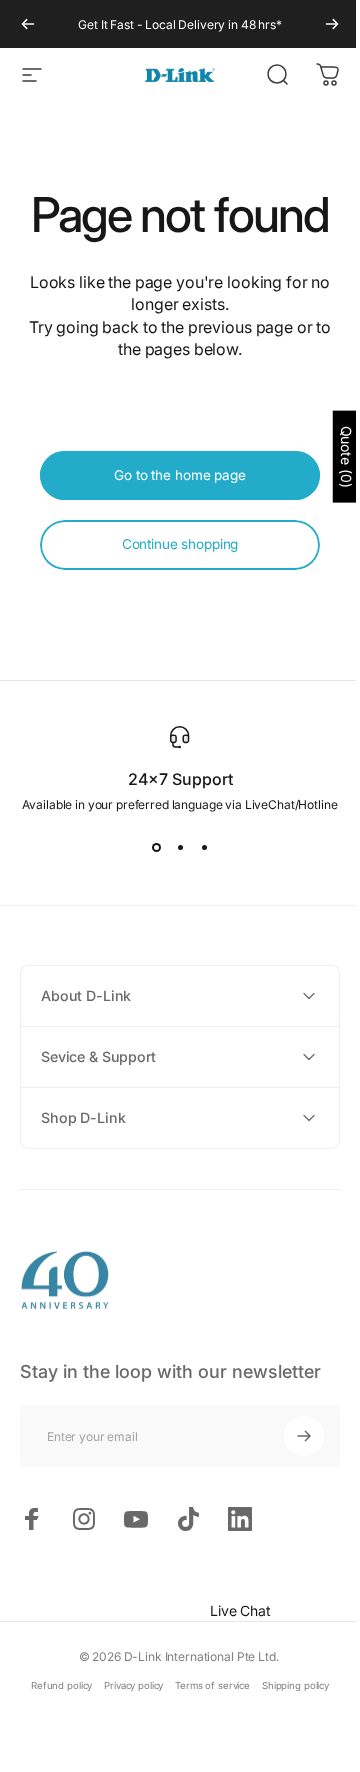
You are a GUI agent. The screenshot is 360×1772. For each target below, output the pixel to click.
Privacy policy (126, 1685)
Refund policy (54, 1685)
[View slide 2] (180, 848)
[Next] (332, 24)
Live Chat (225, 1610)
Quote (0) (331, 457)
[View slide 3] (204, 848)
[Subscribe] (289, 1436)
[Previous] (28, 24)
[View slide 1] (156, 848)
